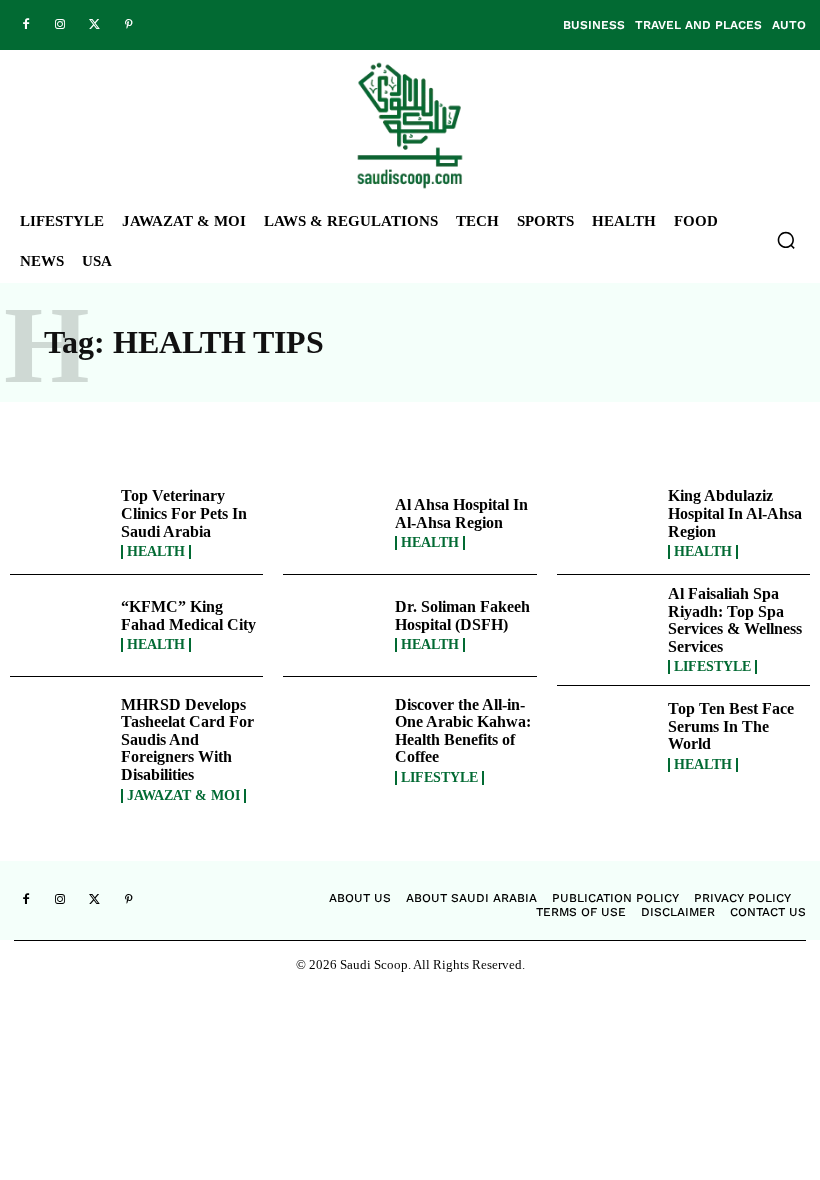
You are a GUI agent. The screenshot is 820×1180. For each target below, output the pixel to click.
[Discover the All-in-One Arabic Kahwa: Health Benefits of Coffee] (333, 736)
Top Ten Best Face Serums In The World (731, 726)
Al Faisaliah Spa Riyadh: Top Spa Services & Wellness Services (735, 620)
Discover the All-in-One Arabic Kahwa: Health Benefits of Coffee (463, 731)
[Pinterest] (128, 25)
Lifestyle (712, 667)
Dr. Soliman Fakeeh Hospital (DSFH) (462, 615)
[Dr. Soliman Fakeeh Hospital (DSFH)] (333, 625)
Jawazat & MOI (183, 796)
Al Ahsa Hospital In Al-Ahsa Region (461, 513)
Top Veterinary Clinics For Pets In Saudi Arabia (184, 513)
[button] (786, 240)
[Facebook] (26, 25)
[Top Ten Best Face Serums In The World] (607, 736)
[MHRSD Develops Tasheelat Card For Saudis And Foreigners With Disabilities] (60, 736)
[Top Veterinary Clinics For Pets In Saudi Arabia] (60, 523)
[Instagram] (60, 25)
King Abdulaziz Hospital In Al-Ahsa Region (735, 513)
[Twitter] (94, 25)
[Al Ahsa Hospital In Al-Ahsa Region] (333, 523)
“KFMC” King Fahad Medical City (188, 615)
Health (156, 552)
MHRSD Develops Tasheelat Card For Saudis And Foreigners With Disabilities (187, 739)
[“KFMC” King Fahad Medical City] (60, 625)
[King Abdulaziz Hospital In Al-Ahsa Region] (607, 523)
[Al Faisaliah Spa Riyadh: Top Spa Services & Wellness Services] (607, 625)
